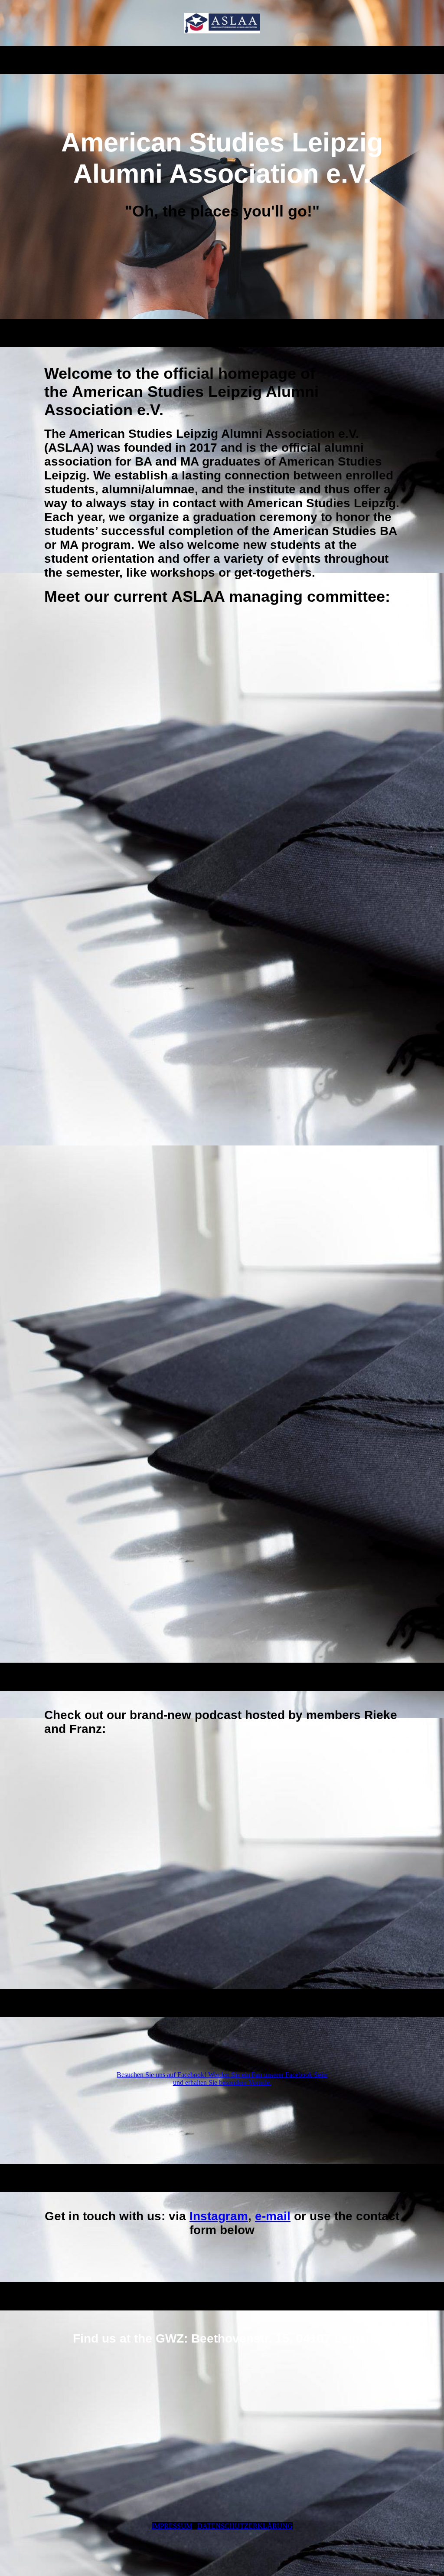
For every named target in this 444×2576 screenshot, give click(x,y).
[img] (222, 23)
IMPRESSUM (172, 2526)
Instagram (219, 2216)
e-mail (273, 2216)
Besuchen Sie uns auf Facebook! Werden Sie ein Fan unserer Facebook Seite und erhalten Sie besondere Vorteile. (222, 2079)
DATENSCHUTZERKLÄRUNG (245, 2526)
